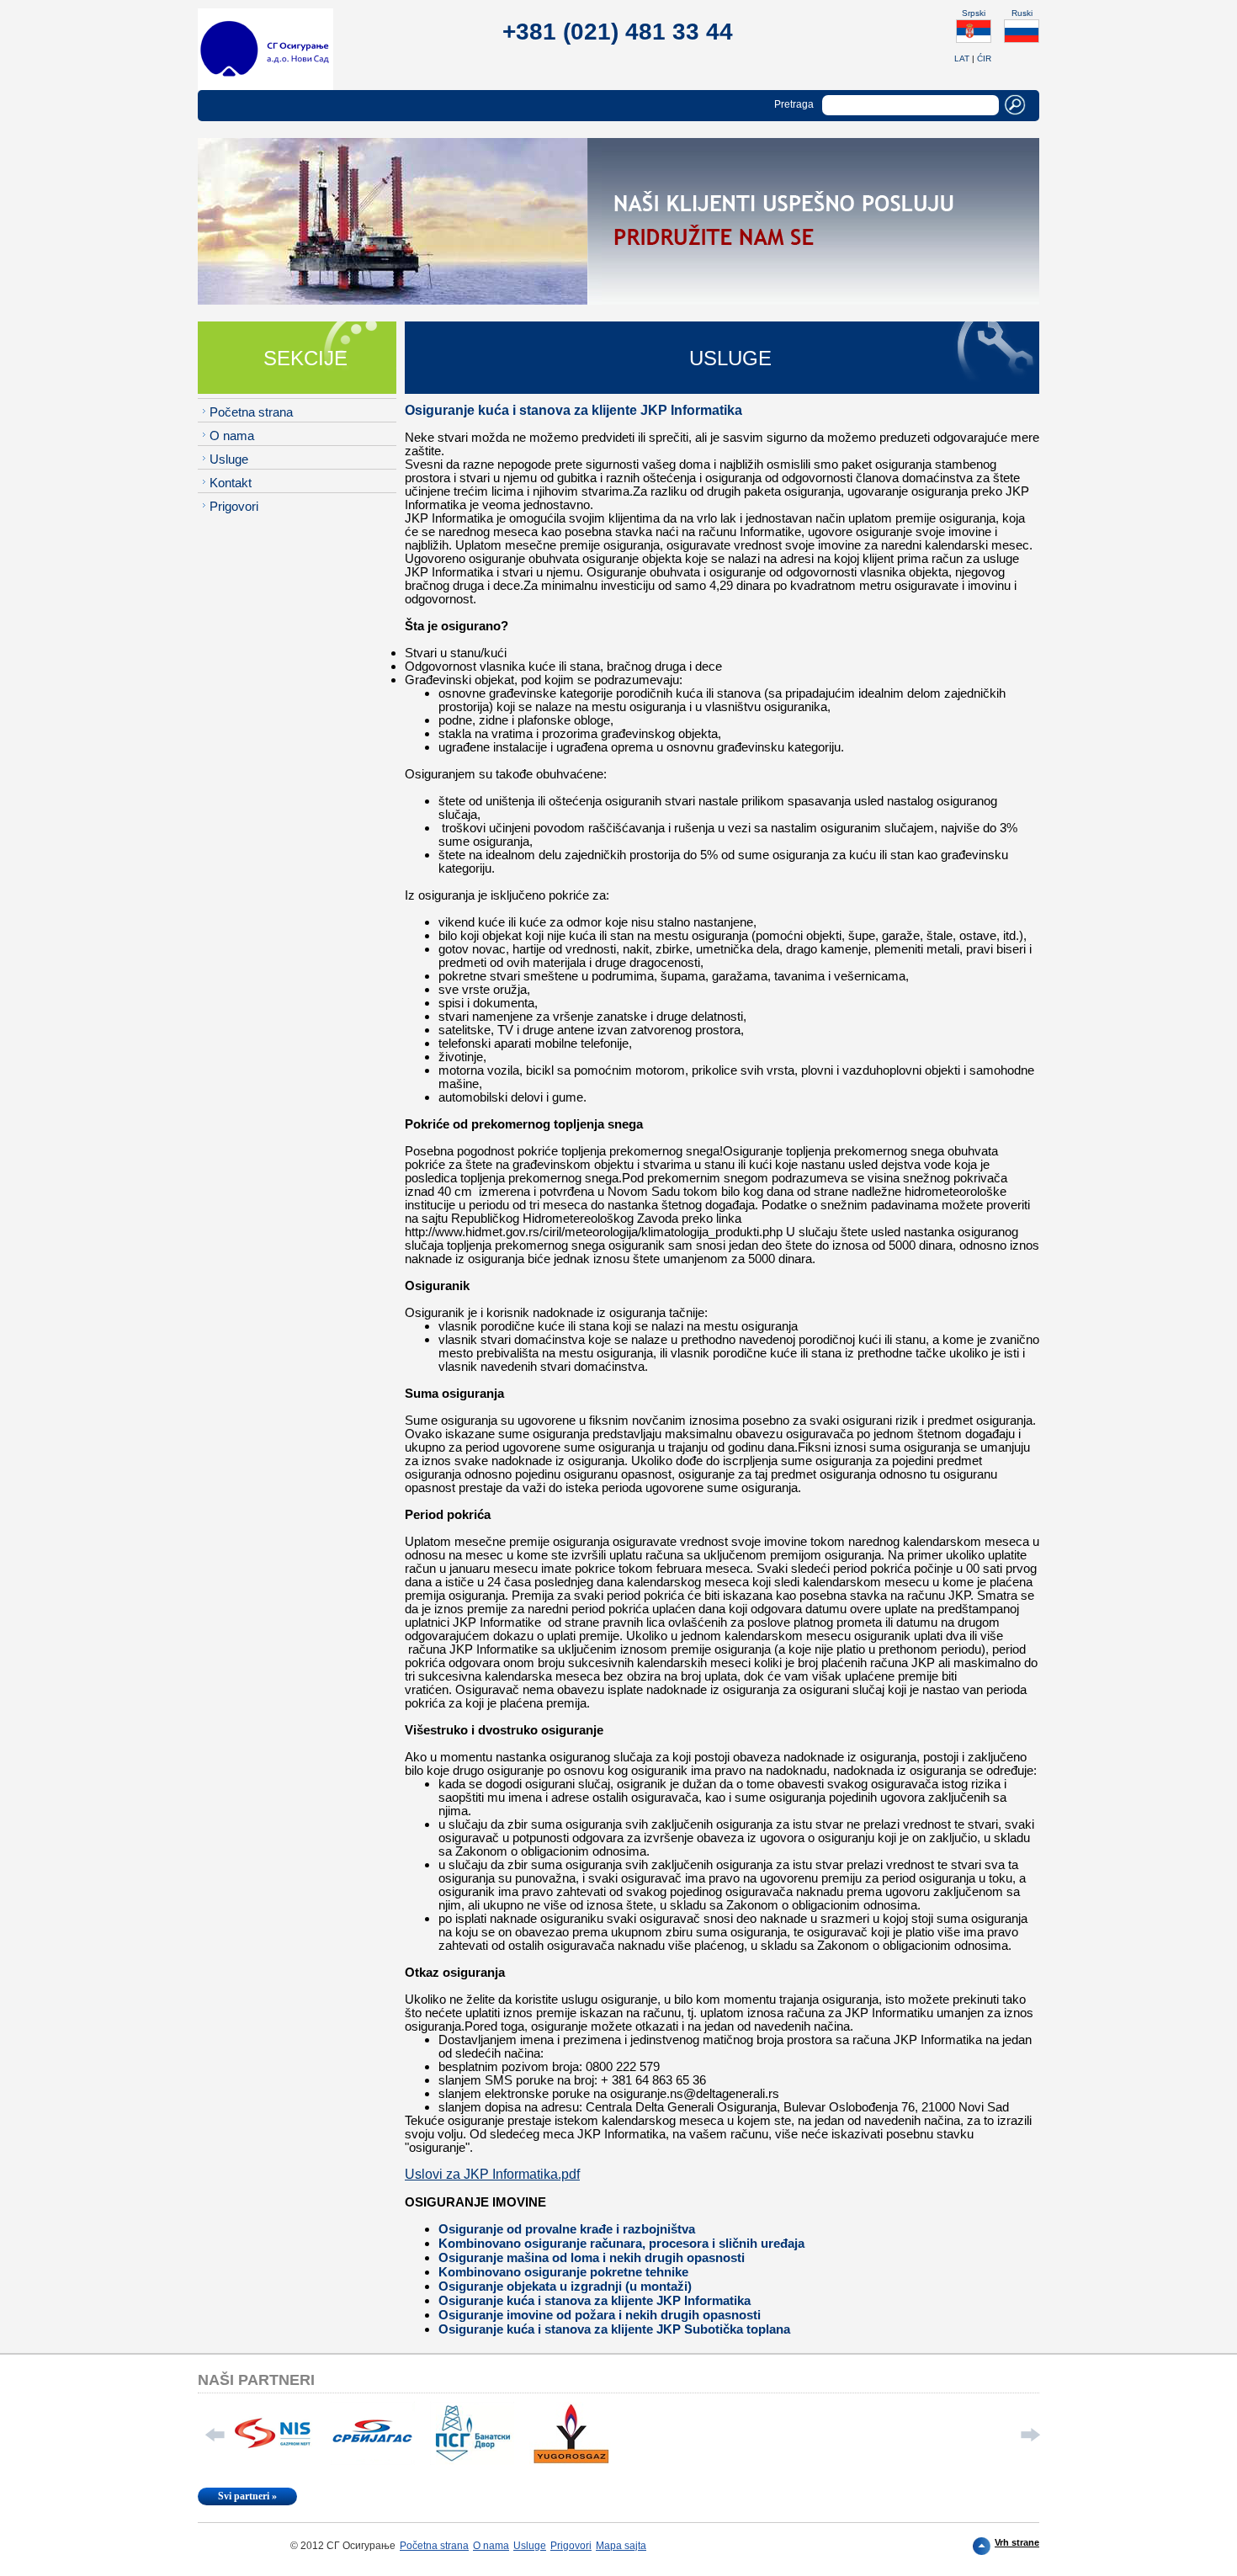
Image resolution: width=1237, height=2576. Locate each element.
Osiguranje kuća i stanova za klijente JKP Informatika (595, 2300)
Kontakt (231, 483)
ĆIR (984, 58)
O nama (232, 436)
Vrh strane (1017, 2542)
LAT (962, 58)
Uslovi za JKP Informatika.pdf (492, 2174)
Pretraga (794, 104)
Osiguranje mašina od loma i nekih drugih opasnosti (592, 2257)
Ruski (1022, 13)
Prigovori (234, 506)
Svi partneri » (247, 2496)
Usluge (229, 459)
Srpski (974, 13)
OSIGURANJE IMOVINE (475, 2202)
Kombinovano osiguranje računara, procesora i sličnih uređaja (621, 2243)
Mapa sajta (621, 2546)
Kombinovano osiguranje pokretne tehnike (563, 2272)
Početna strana (251, 412)
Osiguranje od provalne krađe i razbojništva (567, 2229)
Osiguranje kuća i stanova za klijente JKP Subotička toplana (614, 2329)
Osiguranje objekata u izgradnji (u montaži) (565, 2286)
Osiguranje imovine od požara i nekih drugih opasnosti (600, 2315)
